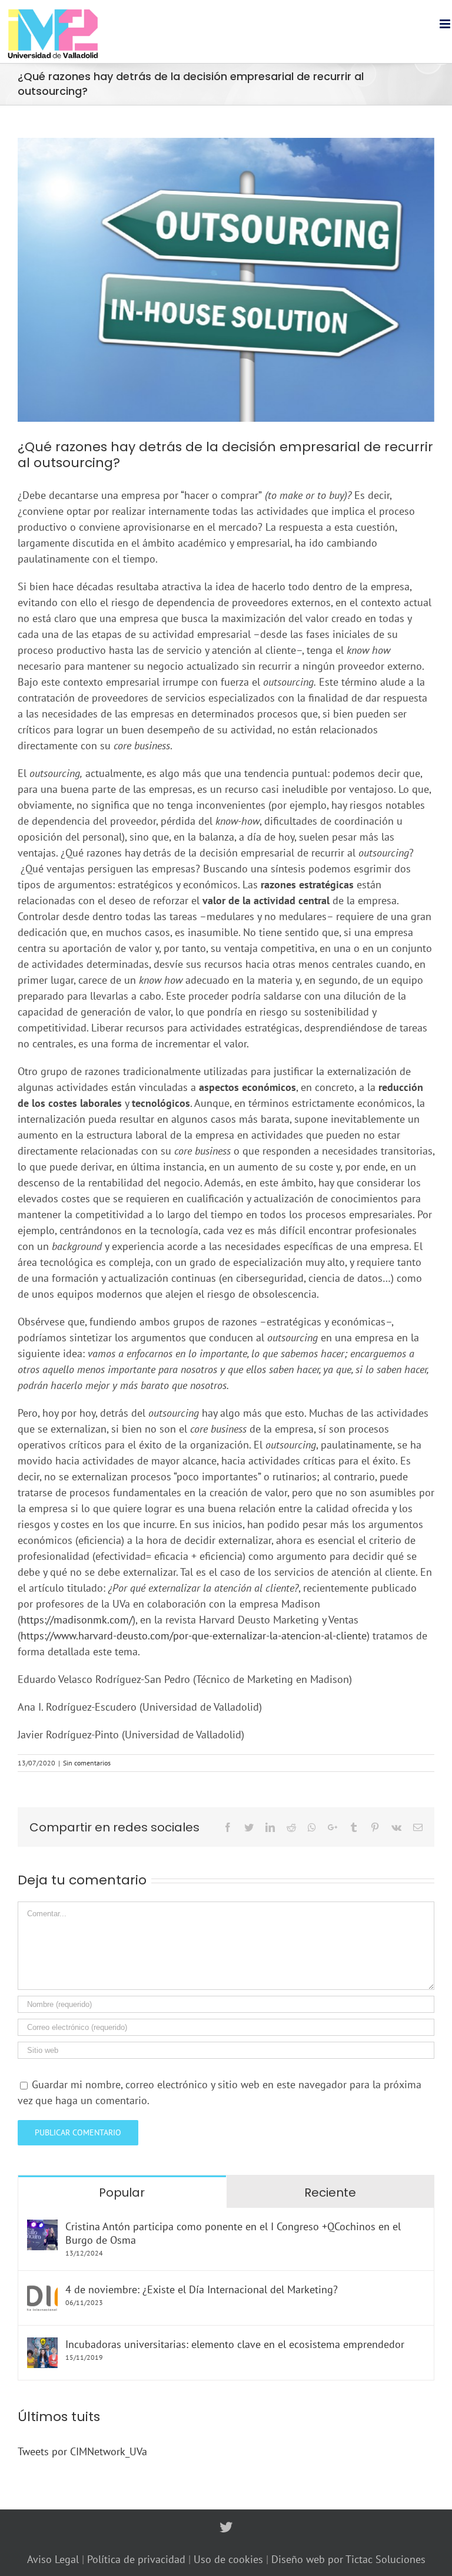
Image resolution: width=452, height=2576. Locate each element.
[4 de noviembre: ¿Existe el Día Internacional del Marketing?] (42, 2291)
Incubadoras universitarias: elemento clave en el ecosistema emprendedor (235, 2344)
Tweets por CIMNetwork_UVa (82, 2451)
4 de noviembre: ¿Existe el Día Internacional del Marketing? (202, 2289)
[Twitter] (226, 2527)
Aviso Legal (53, 2559)
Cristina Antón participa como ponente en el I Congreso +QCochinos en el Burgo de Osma (233, 2233)
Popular (122, 2193)
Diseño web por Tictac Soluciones (348, 2559)
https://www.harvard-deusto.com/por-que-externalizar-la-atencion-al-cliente (194, 1636)
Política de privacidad (138, 2559)
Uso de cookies (230, 2559)
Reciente (330, 2193)
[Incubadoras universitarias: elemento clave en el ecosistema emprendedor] (42, 2345)
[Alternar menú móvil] (446, 24)
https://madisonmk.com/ (77, 1620)
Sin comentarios (87, 1763)
